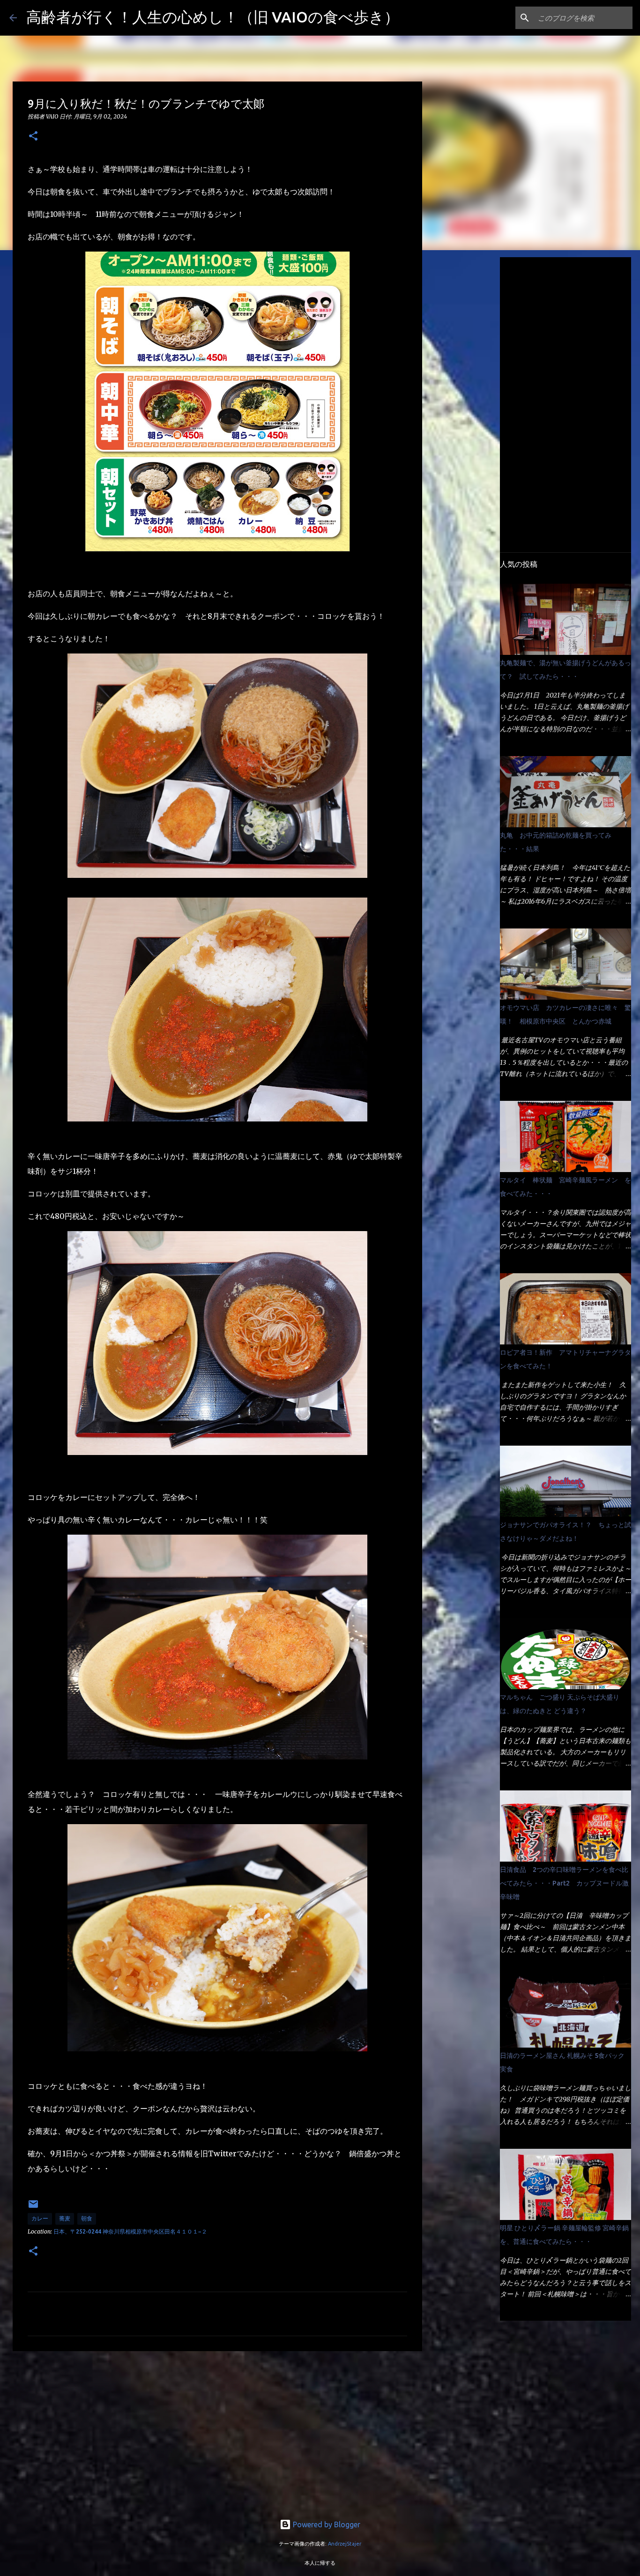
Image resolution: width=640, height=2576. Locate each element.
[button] (33, 137)
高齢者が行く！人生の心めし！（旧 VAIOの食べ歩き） (213, 17)
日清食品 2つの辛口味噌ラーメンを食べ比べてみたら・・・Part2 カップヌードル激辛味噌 (564, 1883)
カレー (40, 2218)
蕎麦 (65, 2218)
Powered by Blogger (326, 2524)
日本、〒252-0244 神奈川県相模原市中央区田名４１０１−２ (130, 2231)
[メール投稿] (33, 2208)
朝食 (87, 2218)
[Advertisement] (217, 2431)
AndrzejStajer (345, 2544)
